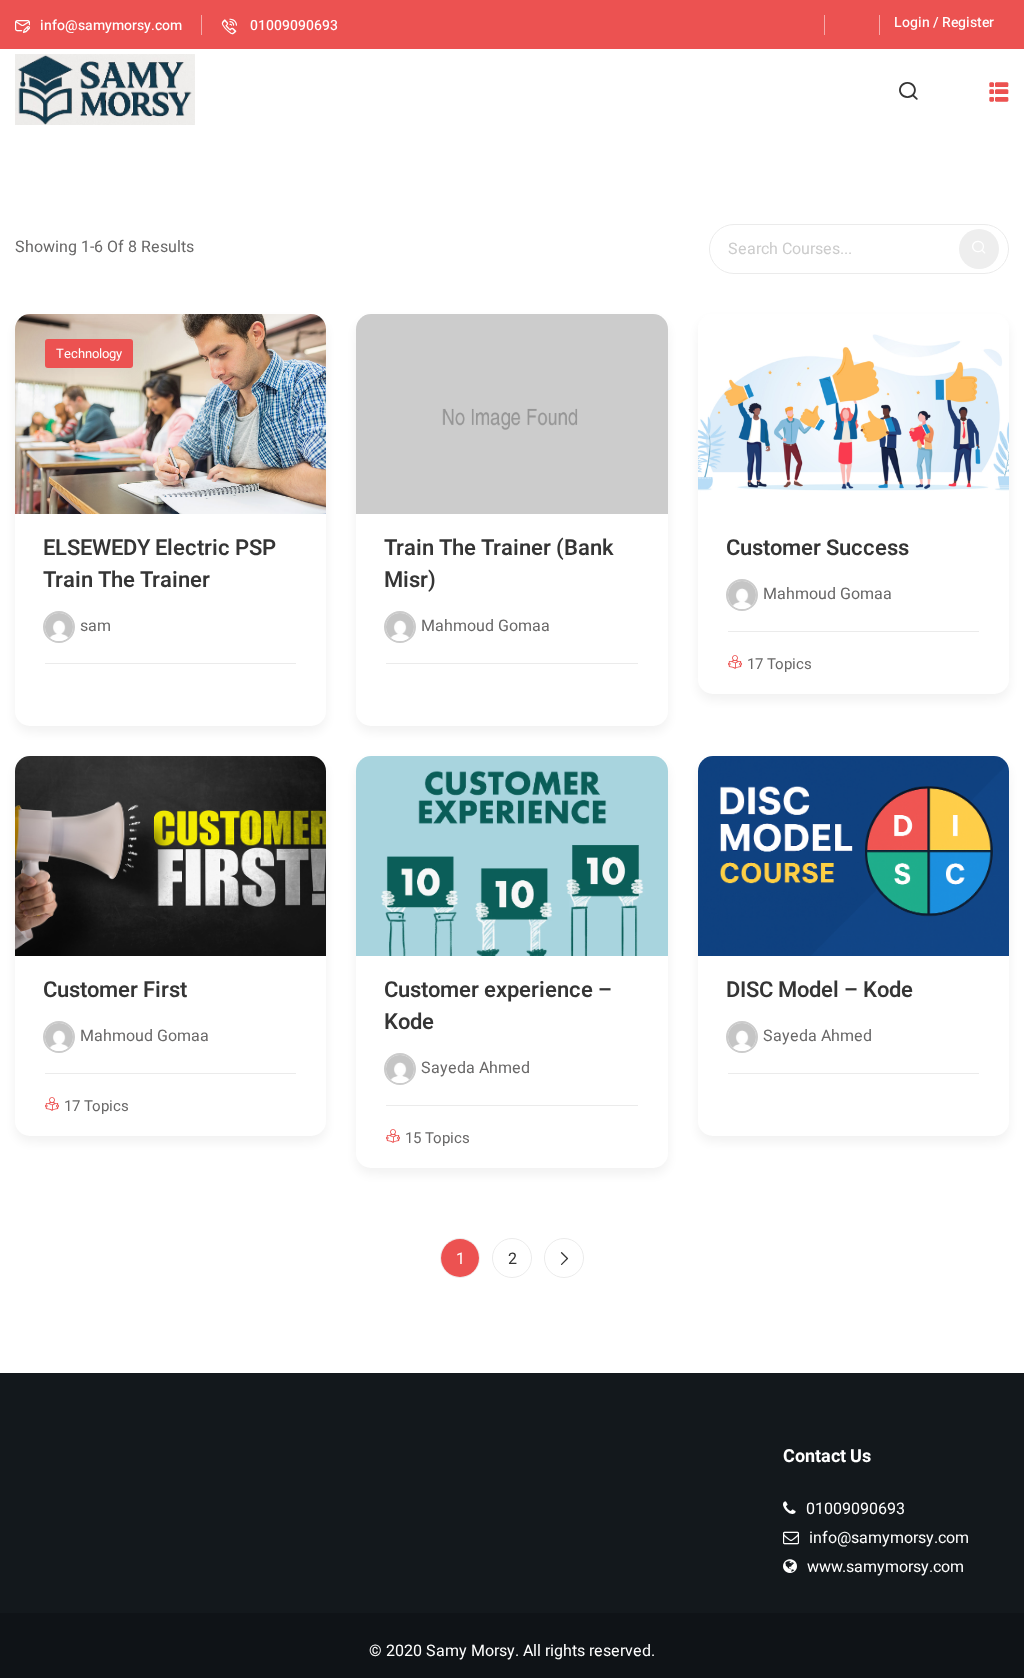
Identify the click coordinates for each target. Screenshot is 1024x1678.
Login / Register (944, 22)
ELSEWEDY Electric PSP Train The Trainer (159, 564)
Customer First (115, 990)
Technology (89, 353)
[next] (564, 1258)
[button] (999, 92)
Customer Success (817, 548)
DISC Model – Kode (819, 990)
